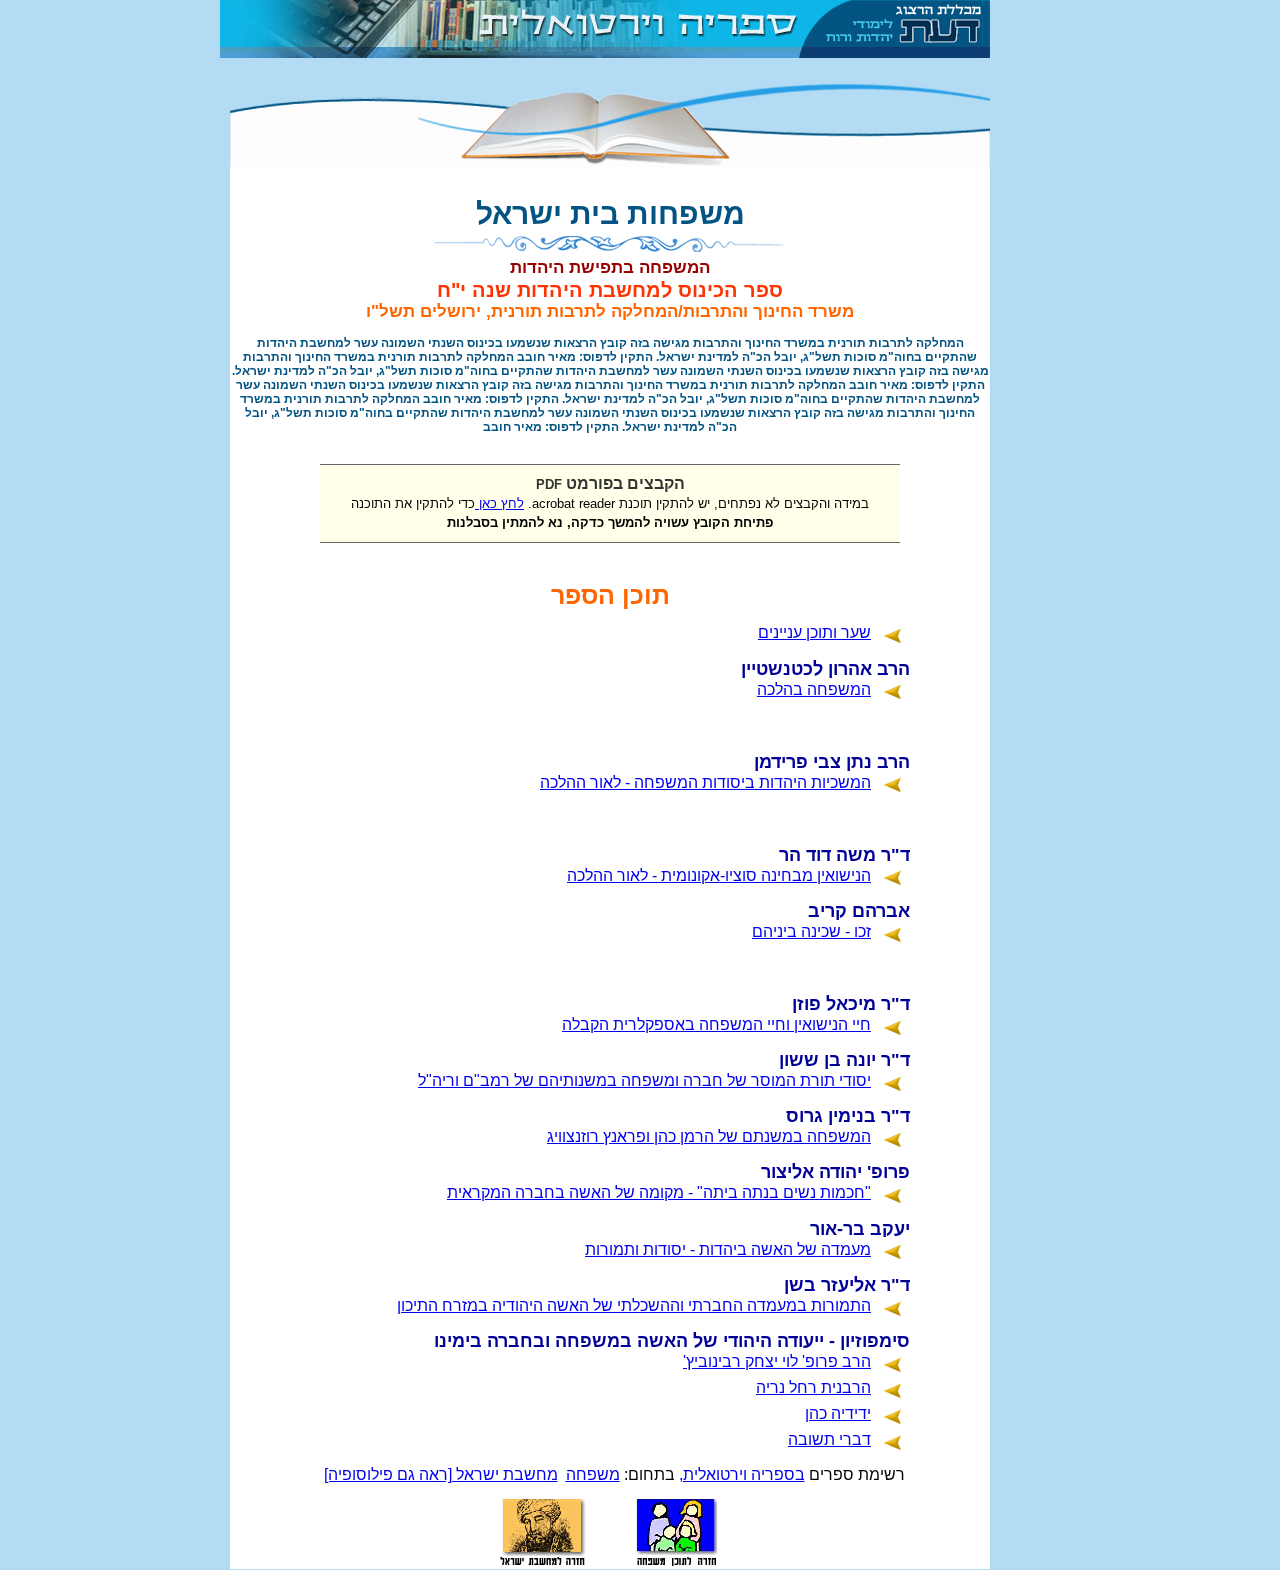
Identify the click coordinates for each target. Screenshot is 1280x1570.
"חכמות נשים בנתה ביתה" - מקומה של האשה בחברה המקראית (659, 1192)
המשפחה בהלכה (814, 689)
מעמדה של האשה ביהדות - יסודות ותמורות (728, 1249)
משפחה (593, 1474)
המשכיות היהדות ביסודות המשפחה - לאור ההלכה (705, 782)
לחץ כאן (499, 503)
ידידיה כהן (838, 1413)
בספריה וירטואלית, (742, 1474)
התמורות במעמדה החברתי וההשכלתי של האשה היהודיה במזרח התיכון (634, 1305)
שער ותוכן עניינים (814, 632)
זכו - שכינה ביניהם (811, 931)
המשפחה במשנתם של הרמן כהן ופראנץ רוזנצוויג (709, 1136)
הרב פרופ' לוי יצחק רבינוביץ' (777, 1361)
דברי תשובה (829, 1439)
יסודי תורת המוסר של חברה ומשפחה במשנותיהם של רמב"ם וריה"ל (644, 1080)
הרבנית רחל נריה (813, 1387)
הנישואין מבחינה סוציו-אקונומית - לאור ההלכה (719, 875)
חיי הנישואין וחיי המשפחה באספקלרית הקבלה (716, 1024)
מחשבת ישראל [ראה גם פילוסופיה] (441, 1474)
